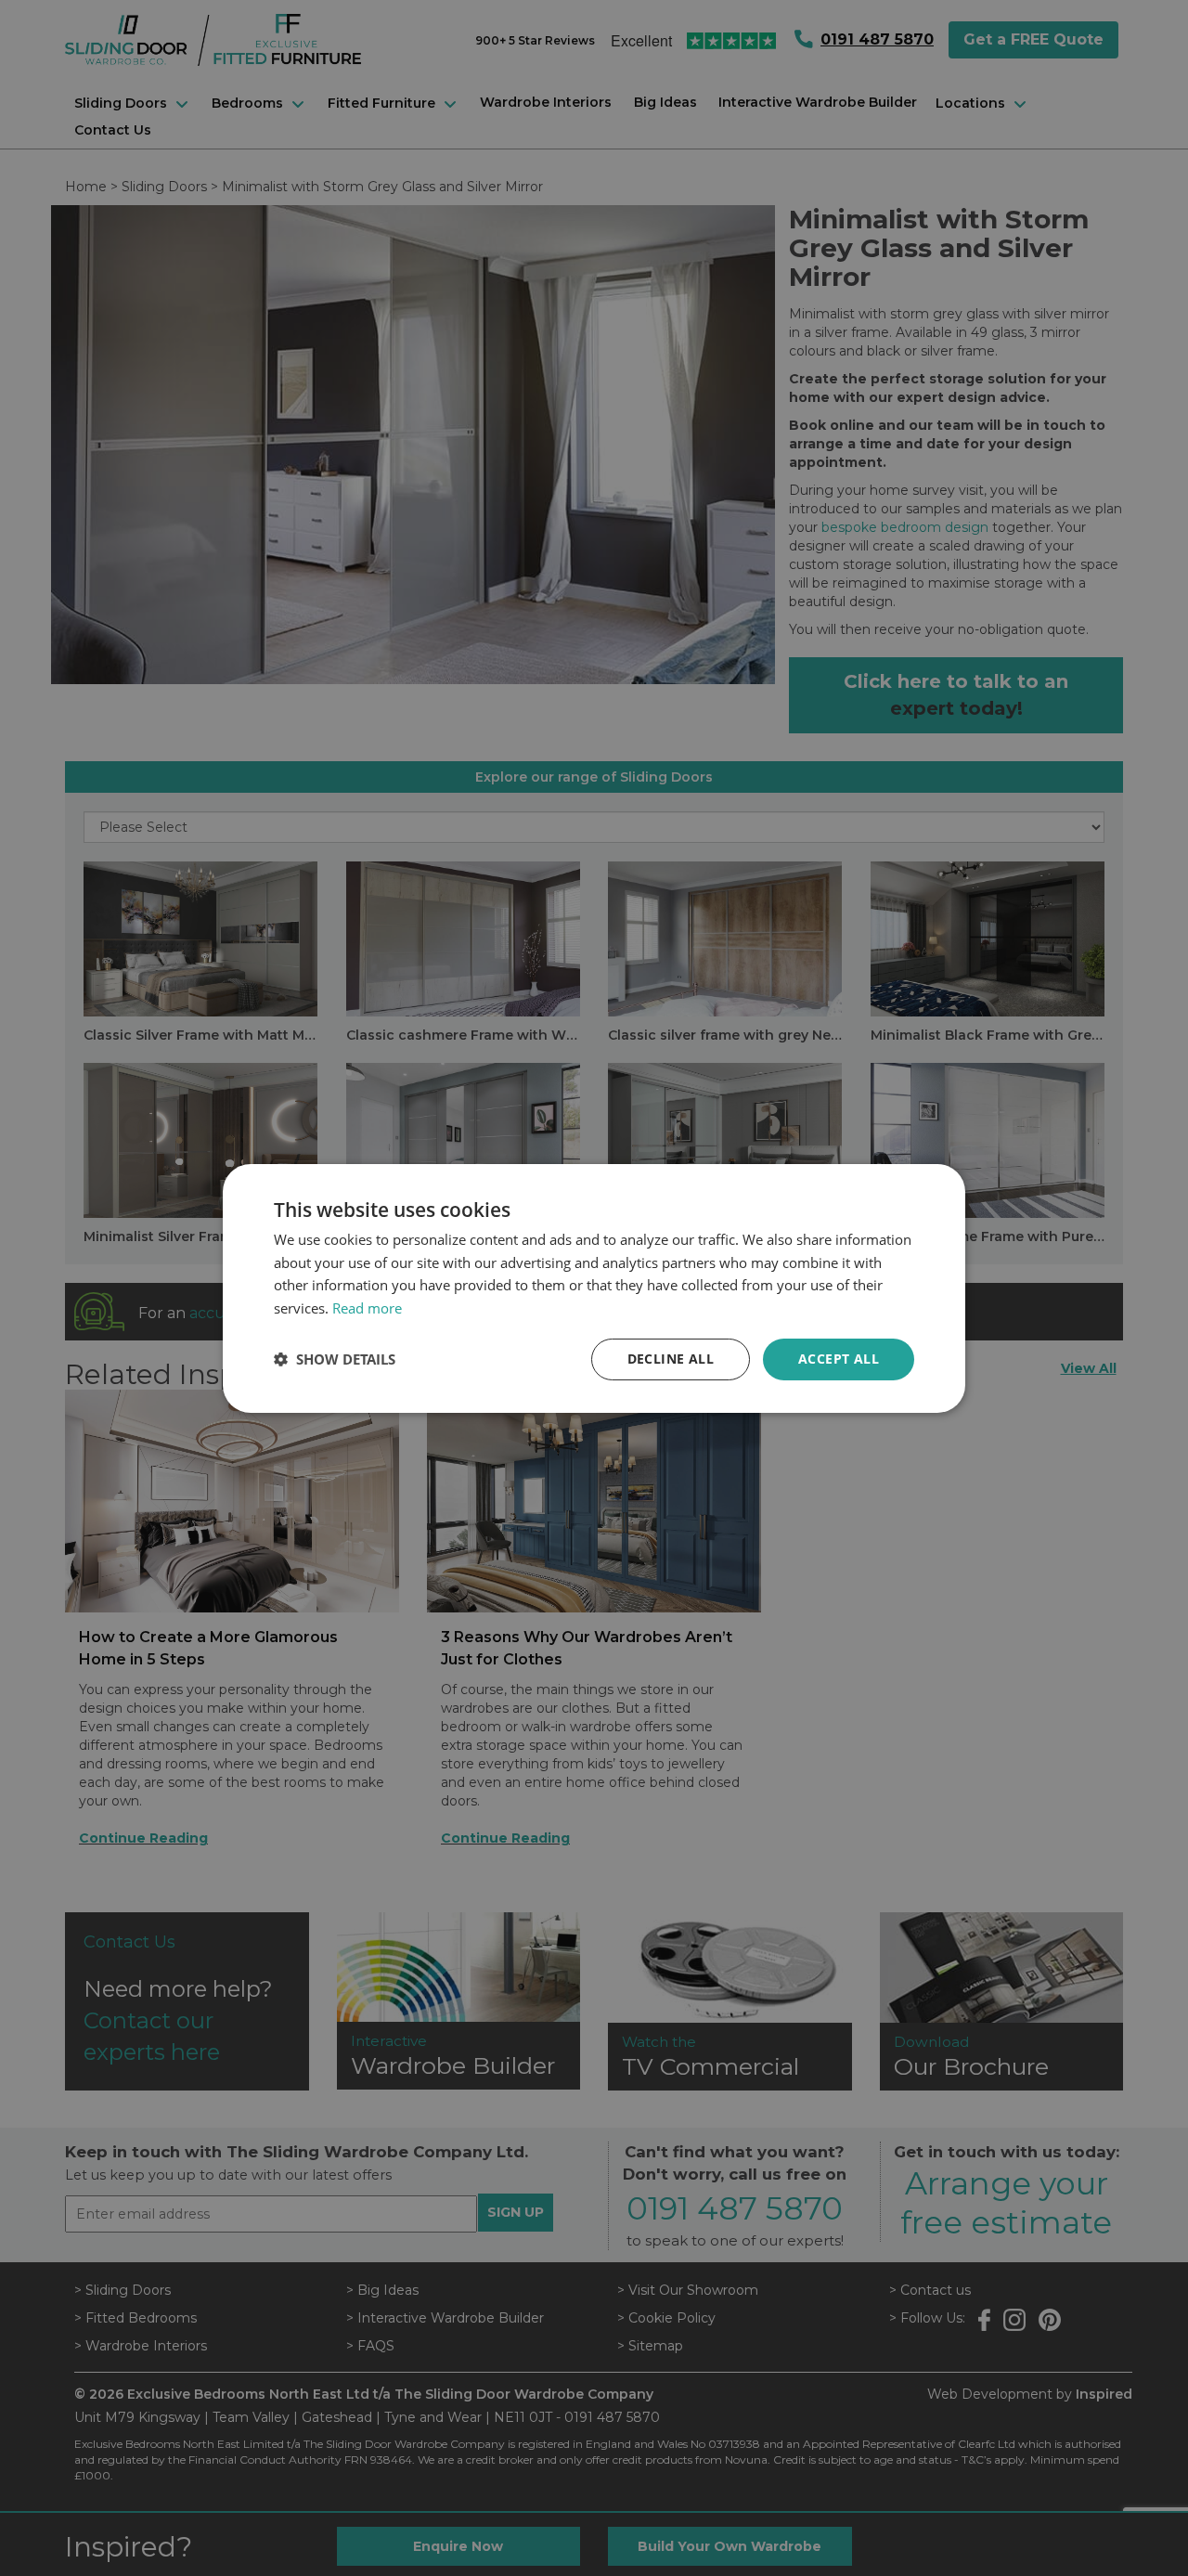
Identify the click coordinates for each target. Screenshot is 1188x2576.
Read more (367, 1308)
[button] (335, 1359)
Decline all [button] (671, 1359)
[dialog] (594, 1288)
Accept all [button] (839, 1359)
